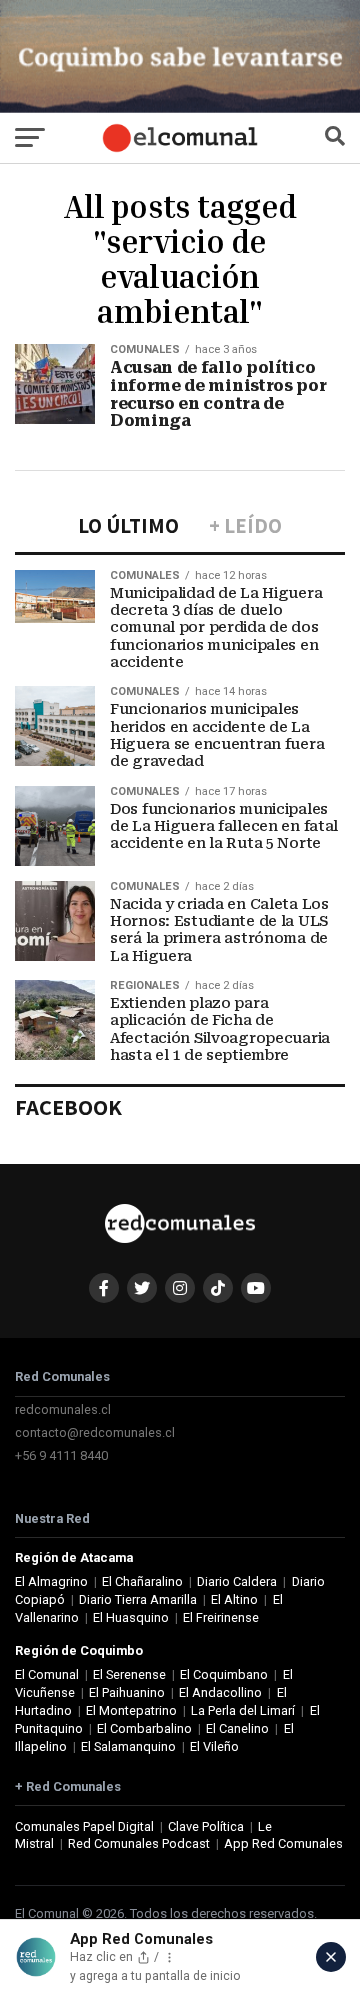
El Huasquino (131, 1617)
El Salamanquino (128, 1746)
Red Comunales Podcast (139, 1843)
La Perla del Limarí (243, 1710)
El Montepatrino (131, 1710)
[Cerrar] (331, 1957)
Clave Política (206, 1826)
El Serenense (129, 1674)
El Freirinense (221, 1617)
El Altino (234, 1599)
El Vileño (214, 1746)
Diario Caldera (237, 1581)
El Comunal (47, 1674)
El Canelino (237, 1728)
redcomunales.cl (63, 1409)
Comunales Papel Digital (84, 1826)
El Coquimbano (224, 1674)
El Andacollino (220, 1692)
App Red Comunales (283, 1843)
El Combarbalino (144, 1728)
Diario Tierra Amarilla (138, 1599)
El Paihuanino (127, 1692)
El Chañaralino (142, 1581)
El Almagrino (51, 1581)
